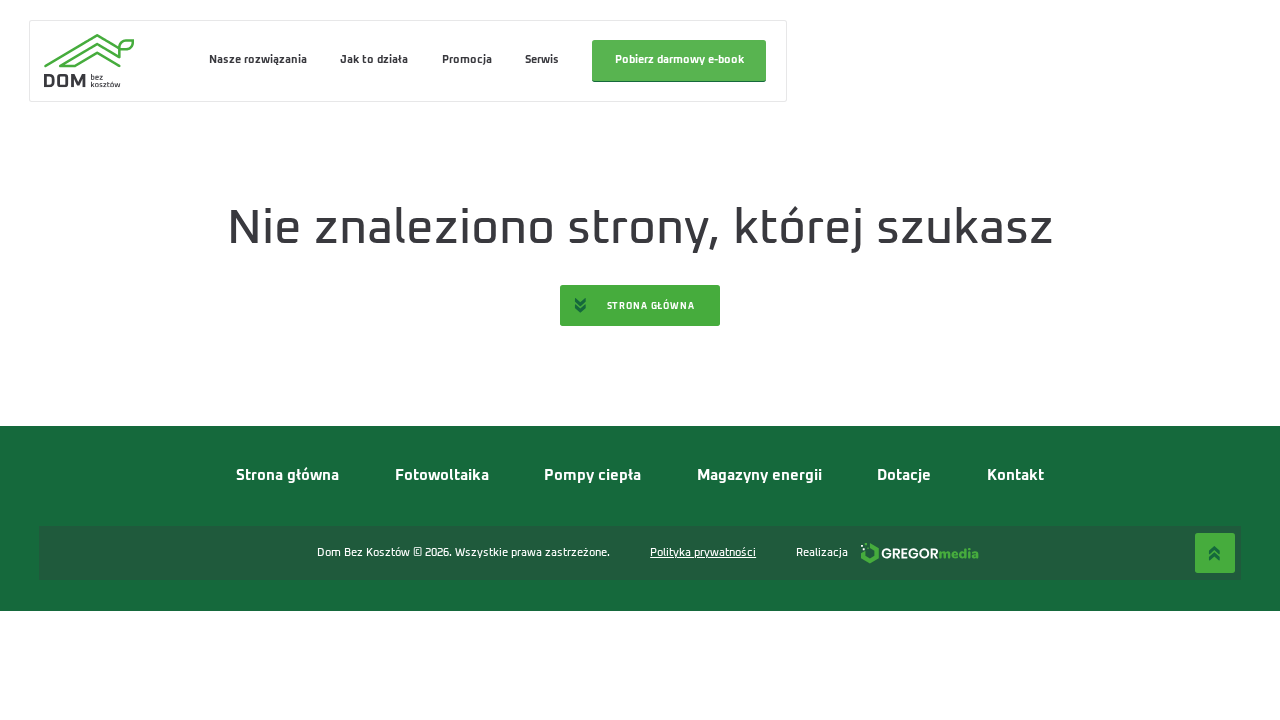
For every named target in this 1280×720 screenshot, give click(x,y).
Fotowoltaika (442, 475)
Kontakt (1015, 475)
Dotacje (904, 475)
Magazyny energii (759, 475)
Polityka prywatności (703, 553)
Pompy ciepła (592, 475)
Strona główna (287, 475)
